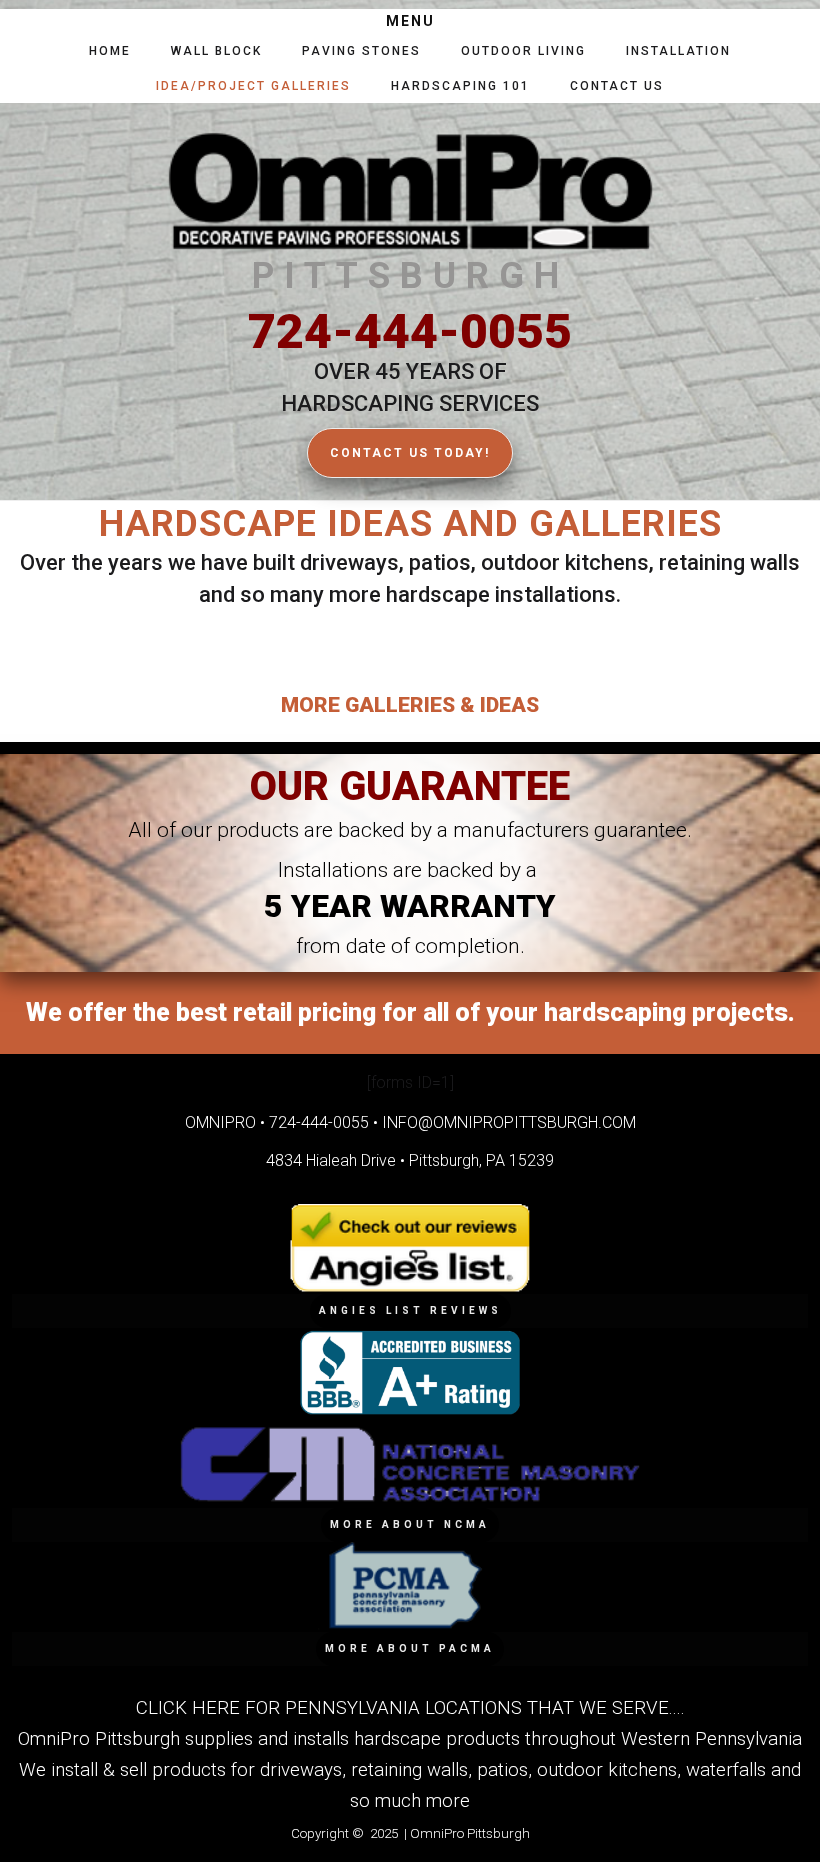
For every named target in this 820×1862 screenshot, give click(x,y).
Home (110, 51)
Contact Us (617, 86)
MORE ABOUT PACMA (410, 1648)
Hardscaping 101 (460, 86)
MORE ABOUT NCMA (410, 1524)
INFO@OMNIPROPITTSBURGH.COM (509, 1122)
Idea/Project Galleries (253, 86)
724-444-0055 (410, 331)
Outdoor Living (523, 51)
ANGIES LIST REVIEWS (410, 1310)
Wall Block (216, 51)
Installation (678, 51)
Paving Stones (361, 51)
